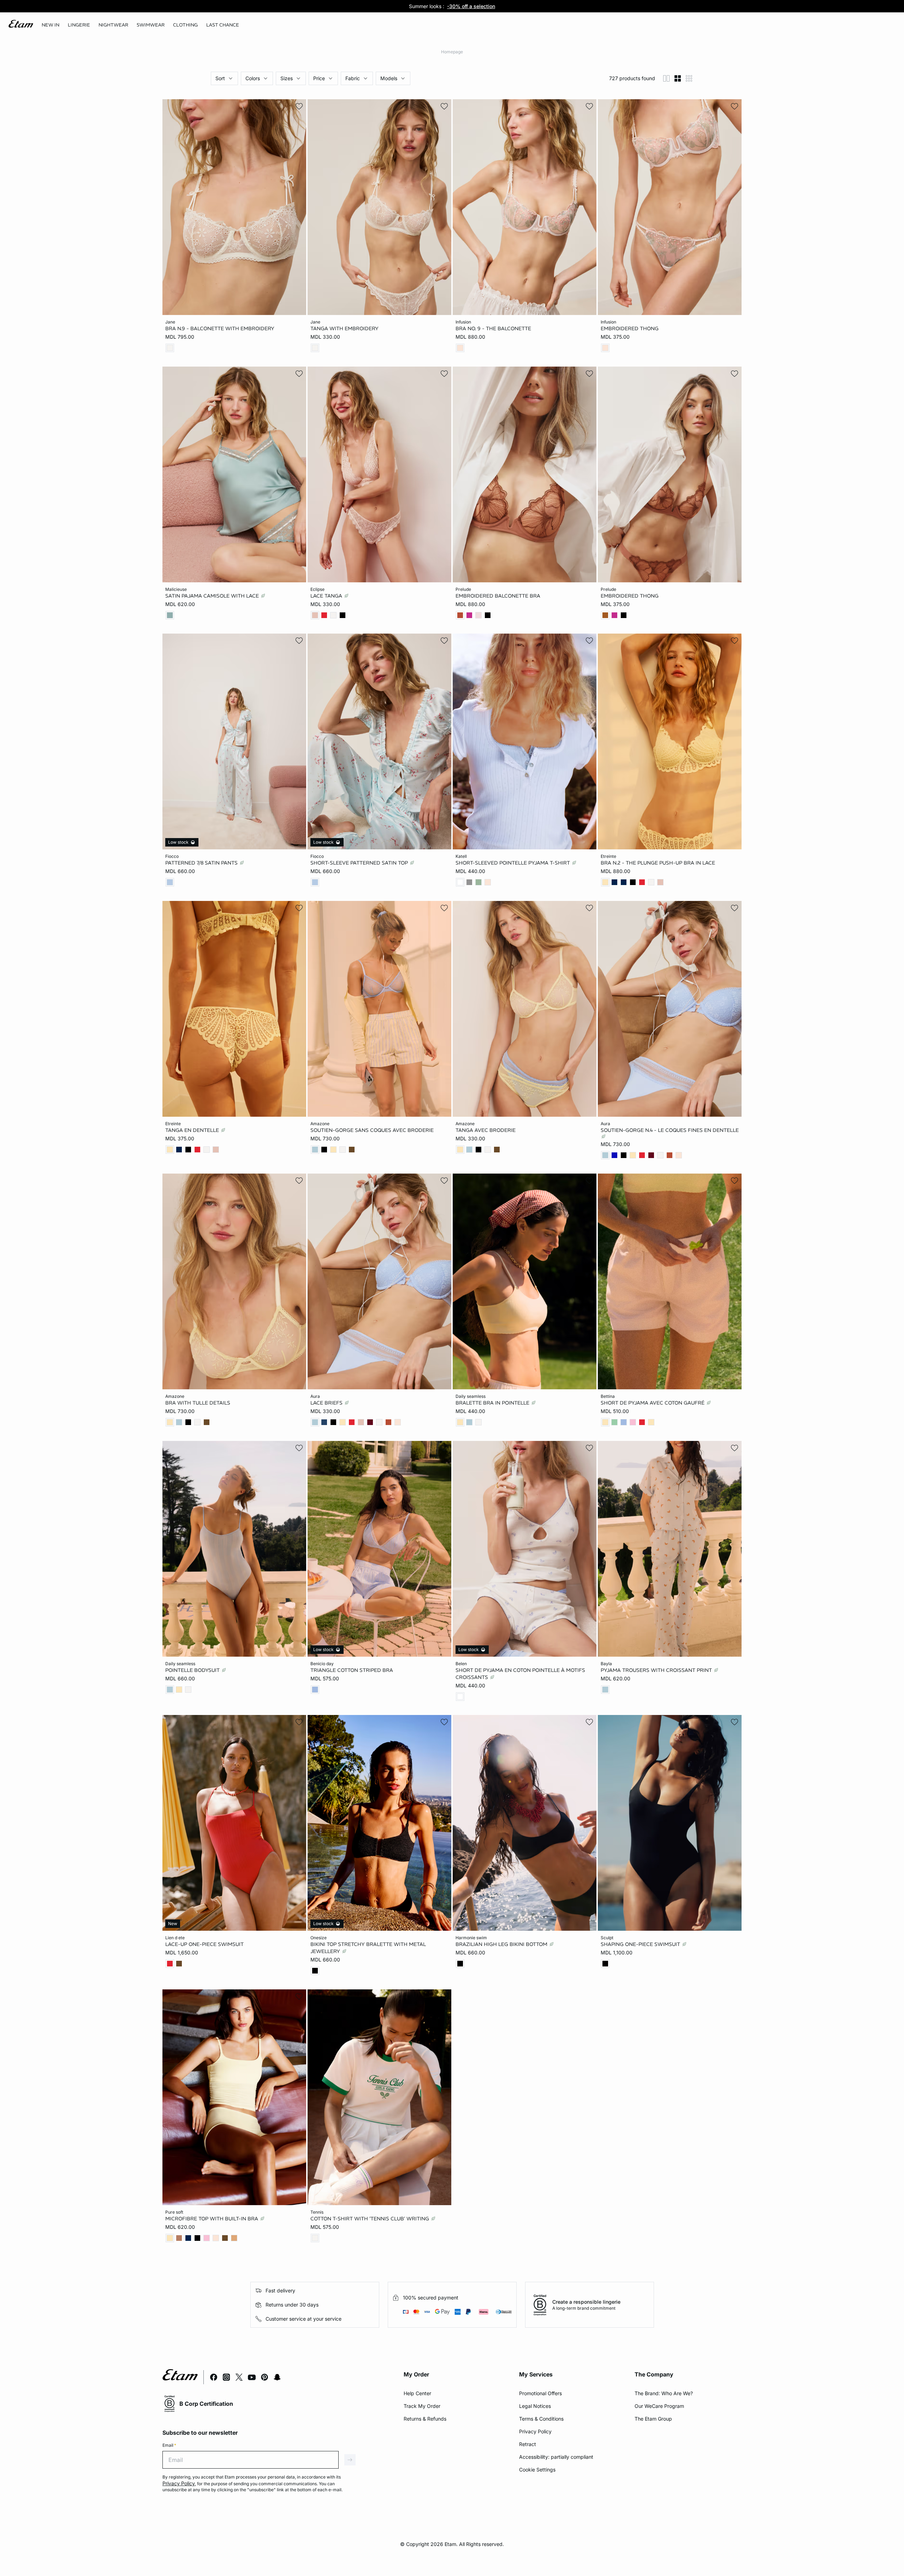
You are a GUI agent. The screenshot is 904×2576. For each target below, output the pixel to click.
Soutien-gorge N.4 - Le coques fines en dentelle (670, 1130)
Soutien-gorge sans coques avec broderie (372, 1130)
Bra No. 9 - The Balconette (493, 328)
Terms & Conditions (541, 2419)
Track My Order (422, 2406)
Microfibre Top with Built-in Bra (212, 2218)
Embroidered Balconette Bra (498, 595)
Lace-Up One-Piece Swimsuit (204, 1944)
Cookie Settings (537, 2470)
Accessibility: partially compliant (556, 2457)
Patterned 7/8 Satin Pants (202, 863)
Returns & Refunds (425, 2419)
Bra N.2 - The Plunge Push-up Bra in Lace (658, 863)
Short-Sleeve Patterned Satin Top (360, 863)
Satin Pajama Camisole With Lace (213, 595)
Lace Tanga (327, 595)
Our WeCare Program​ (659, 2406)
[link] (50, 25)
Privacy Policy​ (535, 2431)
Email (169, 2445)
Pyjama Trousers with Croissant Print (657, 1670)
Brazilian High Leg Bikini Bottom (502, 1944)
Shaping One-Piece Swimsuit (641, 1944)
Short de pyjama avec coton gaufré (653, 1403)
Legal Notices (535, 2406)
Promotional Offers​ (540, 2393)
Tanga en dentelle (193, 1130)
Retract (528, 2444)
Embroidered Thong (630, 328)
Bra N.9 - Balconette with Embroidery (220, 328)
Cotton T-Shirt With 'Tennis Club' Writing (370, 2218)
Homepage (452, 52)
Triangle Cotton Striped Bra (352, 1670)
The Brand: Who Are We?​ (664, 2393)
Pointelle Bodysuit (193, 1670)
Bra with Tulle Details (198, 1403)
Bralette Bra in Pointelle (493, 1403)
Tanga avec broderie (486, 1130)
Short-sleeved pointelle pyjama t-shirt (513, 863)
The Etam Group (653, 2419)
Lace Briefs (327, 1403)
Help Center (417, 2393)
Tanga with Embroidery (344, 328)
